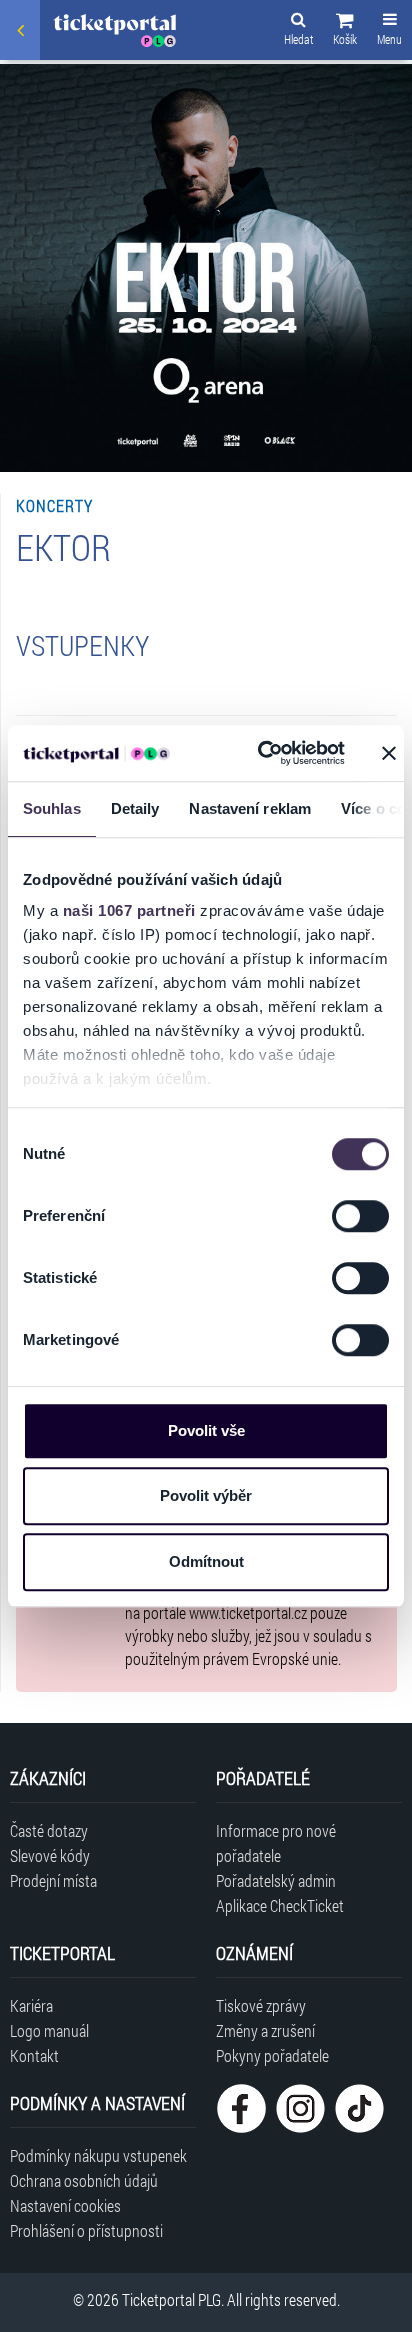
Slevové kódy (50, 1855)
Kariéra (31, 2005)
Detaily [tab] (135, 808)
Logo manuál (49, 2030)
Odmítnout (206, 1561)
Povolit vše (206, 1430)
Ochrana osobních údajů (84, 2180)
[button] (345, 32)
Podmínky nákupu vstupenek (98, 2155)
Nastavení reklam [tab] (250, 808)
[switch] (360, 1216)
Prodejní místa (53, 1880)
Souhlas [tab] (52, 808)
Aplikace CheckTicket (280, 1905)
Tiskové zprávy (261, 2005)
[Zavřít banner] (389, 753)
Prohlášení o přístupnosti (86, 2230)
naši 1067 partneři (129, 910)
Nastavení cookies (65, 2205)
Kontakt (34, 2055)
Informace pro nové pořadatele (276, 1843)
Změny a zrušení (265, 2030)
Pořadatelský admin (276, 1880)
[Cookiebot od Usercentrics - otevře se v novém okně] (261, 753)
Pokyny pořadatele (272, 2055)
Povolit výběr (206, 1495)
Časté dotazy (49, 1830)
